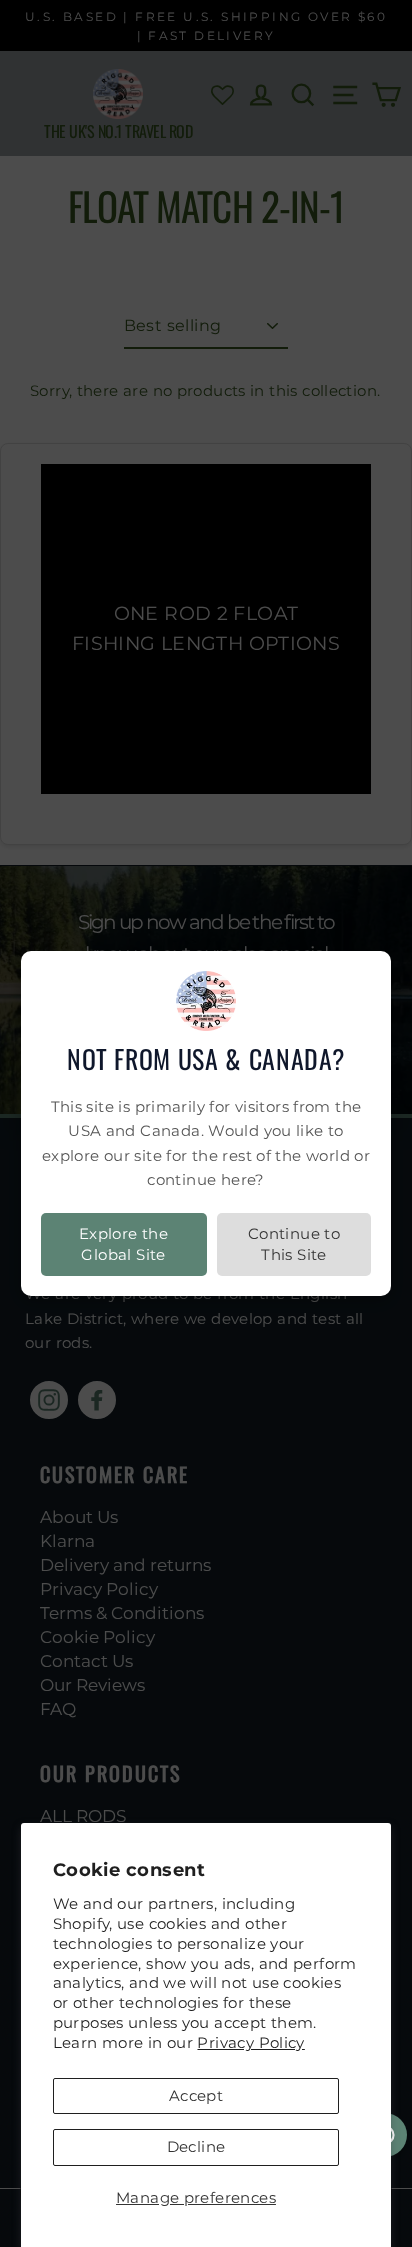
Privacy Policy (250, 2042)
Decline (196, 2146)
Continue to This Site (294, 1244)
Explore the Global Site (123, 1244)
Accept (196, 2095)
